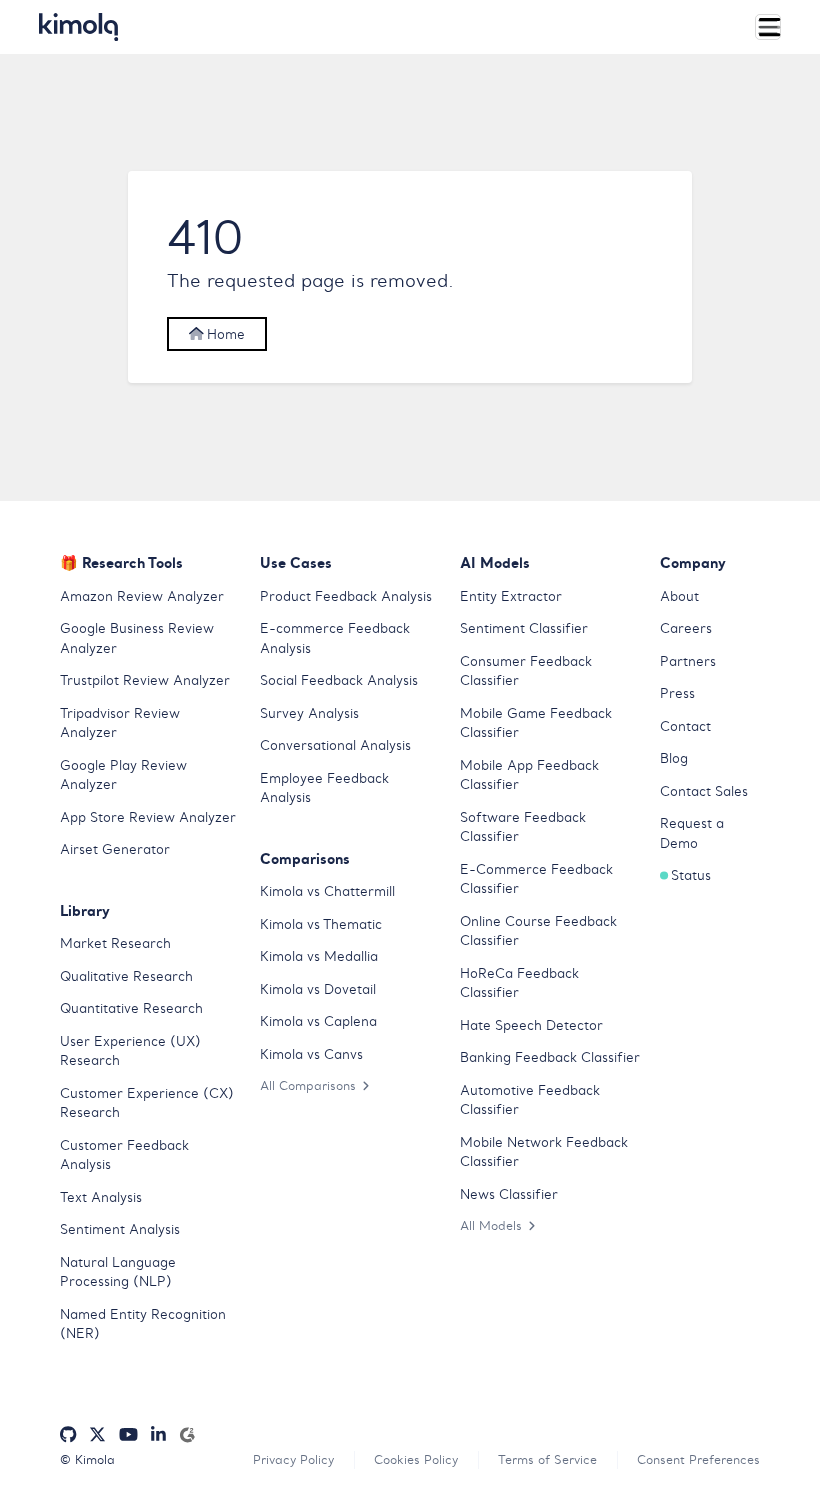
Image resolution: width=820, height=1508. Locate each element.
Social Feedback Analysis (339, 680)
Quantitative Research (131, 1008)
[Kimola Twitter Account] (97, 1435)
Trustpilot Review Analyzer (145, 680)
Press (677, 693)
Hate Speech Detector (531, 1025)
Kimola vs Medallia (319, 956)
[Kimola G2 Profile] (187, 1435)
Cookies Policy (416, 1459)
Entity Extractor (511, 596)
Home (224, 334)
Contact (685, 726)
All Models (491, 1225)
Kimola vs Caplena (318, 1021)
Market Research (115, 943)
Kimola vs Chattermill (327, 891)
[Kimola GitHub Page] (68, 1435)
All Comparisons (308, 1085)
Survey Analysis (309, 713)
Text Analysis (101, 1197)
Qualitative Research (126, 976)
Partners (688, 661)
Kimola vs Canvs (311, 1054)
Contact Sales (704, 791)
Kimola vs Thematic (321, 924)
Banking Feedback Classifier (550, 1057)
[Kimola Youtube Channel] (128, 1435)
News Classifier (509, 1194)
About (679, 596)
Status (691, 875)
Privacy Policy (293, 1459)
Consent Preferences (698, 1459)
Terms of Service (547, 1459)
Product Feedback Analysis (346, 596)
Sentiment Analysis (120, 1229)
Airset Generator (115, 849)
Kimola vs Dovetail (318, 989)
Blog (674, 758)
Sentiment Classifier (524, 628)
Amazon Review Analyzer (142, 596)
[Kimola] (79, 27)
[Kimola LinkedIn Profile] (158, 1435)
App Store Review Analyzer (148, 817)
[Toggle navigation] (768, 27)
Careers (686, 628)
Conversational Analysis (335, 745)
